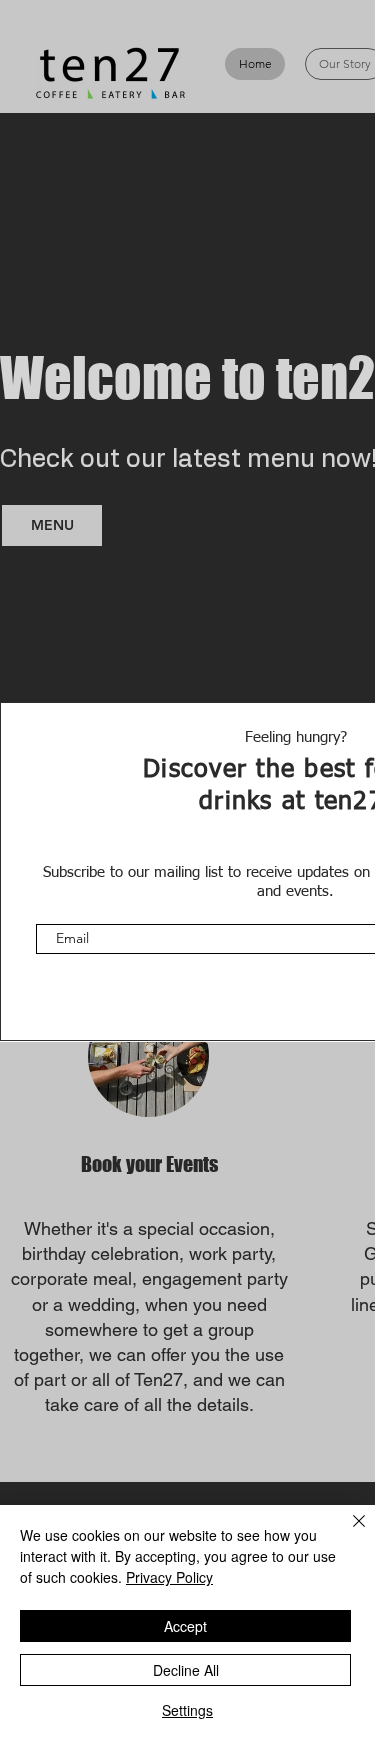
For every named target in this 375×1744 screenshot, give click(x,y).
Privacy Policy (169, 1577)
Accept (185, 1626)
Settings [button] (187, 1710)
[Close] (347, 1533)
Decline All (186, 1670)
